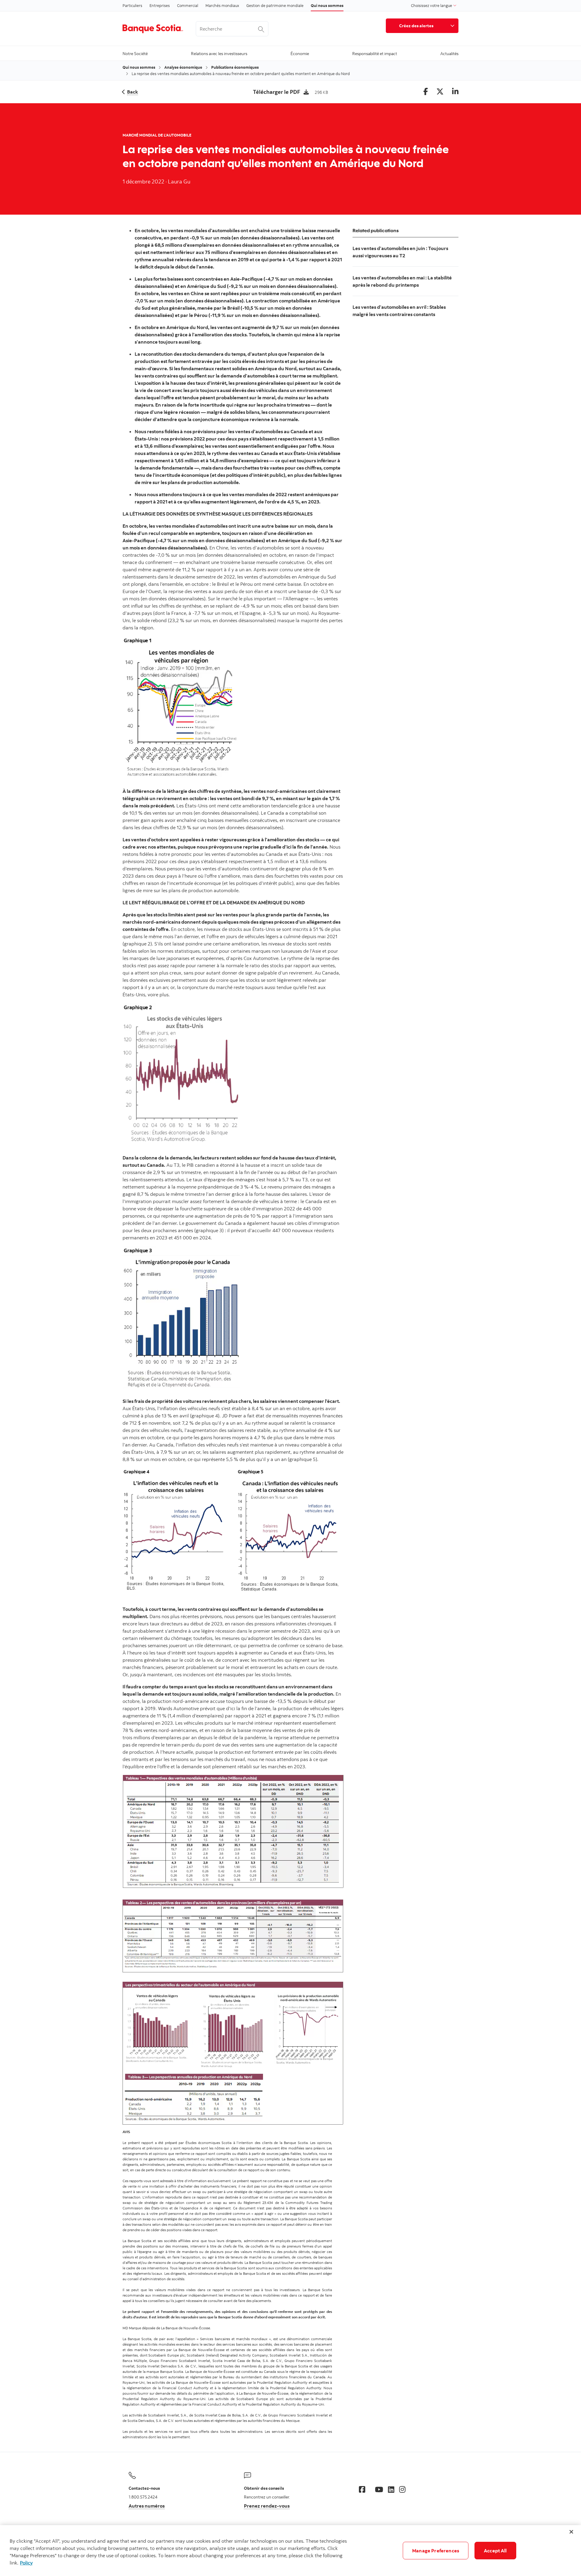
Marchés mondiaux (222, 5)
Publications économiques (235, 67)
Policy (26, 2563)
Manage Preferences (436, 2551)
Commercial (188, 5)
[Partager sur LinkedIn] (455, 92)
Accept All (495, 2551)
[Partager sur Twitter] (440, 92)
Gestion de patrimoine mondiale (275, 5)
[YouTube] (379, 2489)
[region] (290, 2551)
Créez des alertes (416, 26)
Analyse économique (183, 67)
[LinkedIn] (391, 2489)
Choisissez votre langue (432, 5)
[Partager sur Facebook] (426, 92)
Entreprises (160, 5)
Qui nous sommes (327, 5)
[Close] (571, 2532)
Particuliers (132, 5)
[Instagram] (402, 2489)
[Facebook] (362, 2489)
